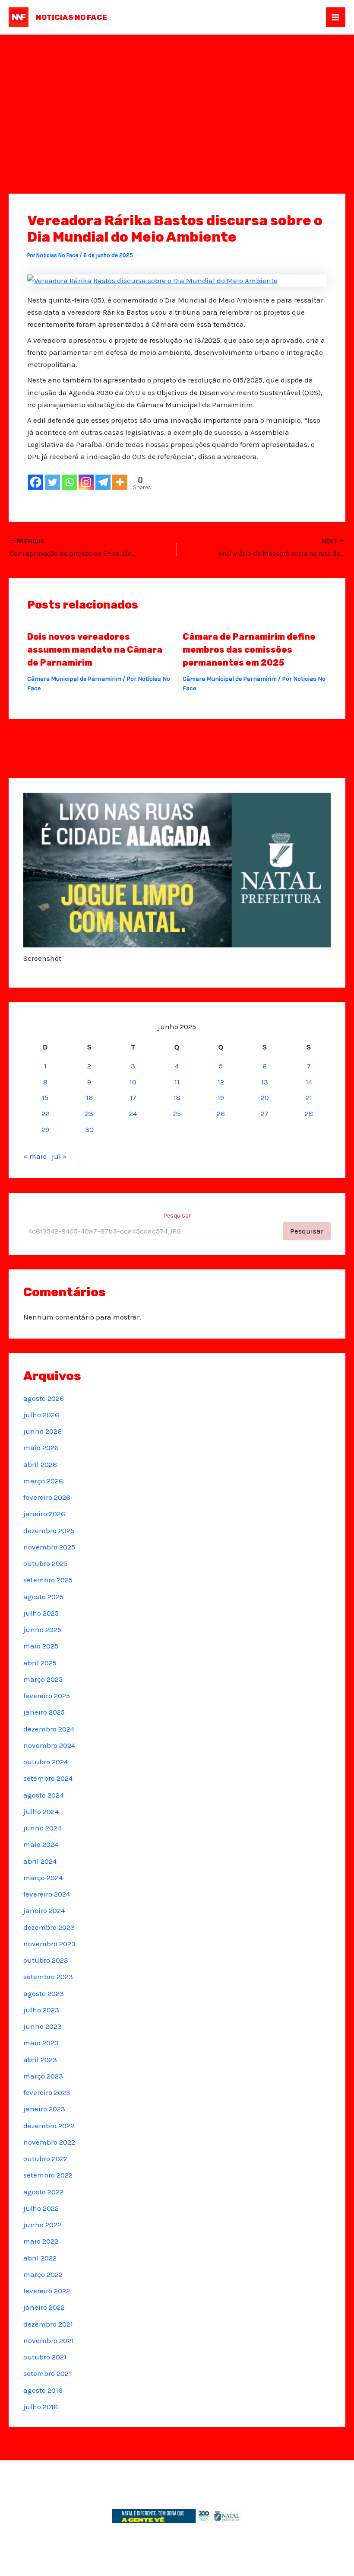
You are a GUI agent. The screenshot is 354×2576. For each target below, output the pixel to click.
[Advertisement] (177, 99)
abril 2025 (40, 1663)
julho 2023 (41, 2010)
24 (133, 1113)
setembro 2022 (48, 2175)
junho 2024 (42, 1828)
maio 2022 (41, 2241)
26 (221, 1113)
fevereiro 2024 (47, 1894)
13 (265, 1082)
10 (133, 1082)
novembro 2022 (49, 2142)
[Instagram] (86, 482)
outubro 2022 (46, 2158)
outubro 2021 (45, 2357)
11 (177, 1082)
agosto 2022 (43, 2192)
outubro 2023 (46, 1960)
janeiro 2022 (44, 2307)
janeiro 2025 (44, 1712)
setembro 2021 (47, 2373)
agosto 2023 (44, 1993)
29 (45, 1129)
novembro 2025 (49, 1547)
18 (177, 1097)
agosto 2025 (43, 1597)
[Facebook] (36, 482)
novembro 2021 (49, 2340)
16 (89, 1097)
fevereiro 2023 (47, 2092)
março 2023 (43, 2076)
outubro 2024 (46, 1762)
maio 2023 (41, 2043)
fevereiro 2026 (47, 1497)
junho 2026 (43, 1431)
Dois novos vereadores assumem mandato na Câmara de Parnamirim (95, 650)
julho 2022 (41, 2208)
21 (309, 1097)
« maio (35, 1156)
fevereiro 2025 (47, 1696)
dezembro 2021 (48, 2324)
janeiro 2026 (44, 1514)
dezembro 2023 (49, 1927)
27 (265, 1113)
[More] (120, 482)
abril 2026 (40, 1464)
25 (177, 1113)
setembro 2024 (48, 1778)
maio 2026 (41, 1447)
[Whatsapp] (69, 482)
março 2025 (43, 1679)
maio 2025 (41, 1646)
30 (89, 1129)
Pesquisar (177, 1216)
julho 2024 (41, 1811)
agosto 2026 (44, 1398)
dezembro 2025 (49, 1530)
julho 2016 (41, 2407)
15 (45, 1097)
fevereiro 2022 (47, 2291)
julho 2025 (41, 1613)
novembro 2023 (49, 1944)
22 (45, 1113)
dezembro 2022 (49, 2126)
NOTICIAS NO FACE (71, 17)
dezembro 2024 (49, 1729)
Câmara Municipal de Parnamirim (74, 679)
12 (221, 1082)
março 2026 (43, 1481)
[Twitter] (52, 482)
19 (221, 1097)
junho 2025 (42, 1629)
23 (89, 1113)
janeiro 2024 (44, 1910)
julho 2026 (41, 1415)
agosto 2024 (43, 1795)
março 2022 (43, 2274)
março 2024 (43, 1878)
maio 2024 (41, 1844)
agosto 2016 (43, 2390)
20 (265, 1097)
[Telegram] (103, 482)
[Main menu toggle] (336, 17)
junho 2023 (43, 2026)
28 (309, 1113)
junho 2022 (42, 2225)
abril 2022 (40, 2258)
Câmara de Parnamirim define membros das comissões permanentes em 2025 (249, 650)
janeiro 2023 (44, 2109)
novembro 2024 (49, 1745)
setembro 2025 (48, 1580)
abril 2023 (40, 2060)
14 (309, 1082)
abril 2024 (40, 1861)
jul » (59, 1156)
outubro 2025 (46, 1563)
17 (133, 1097)
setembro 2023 (48, 1977)
